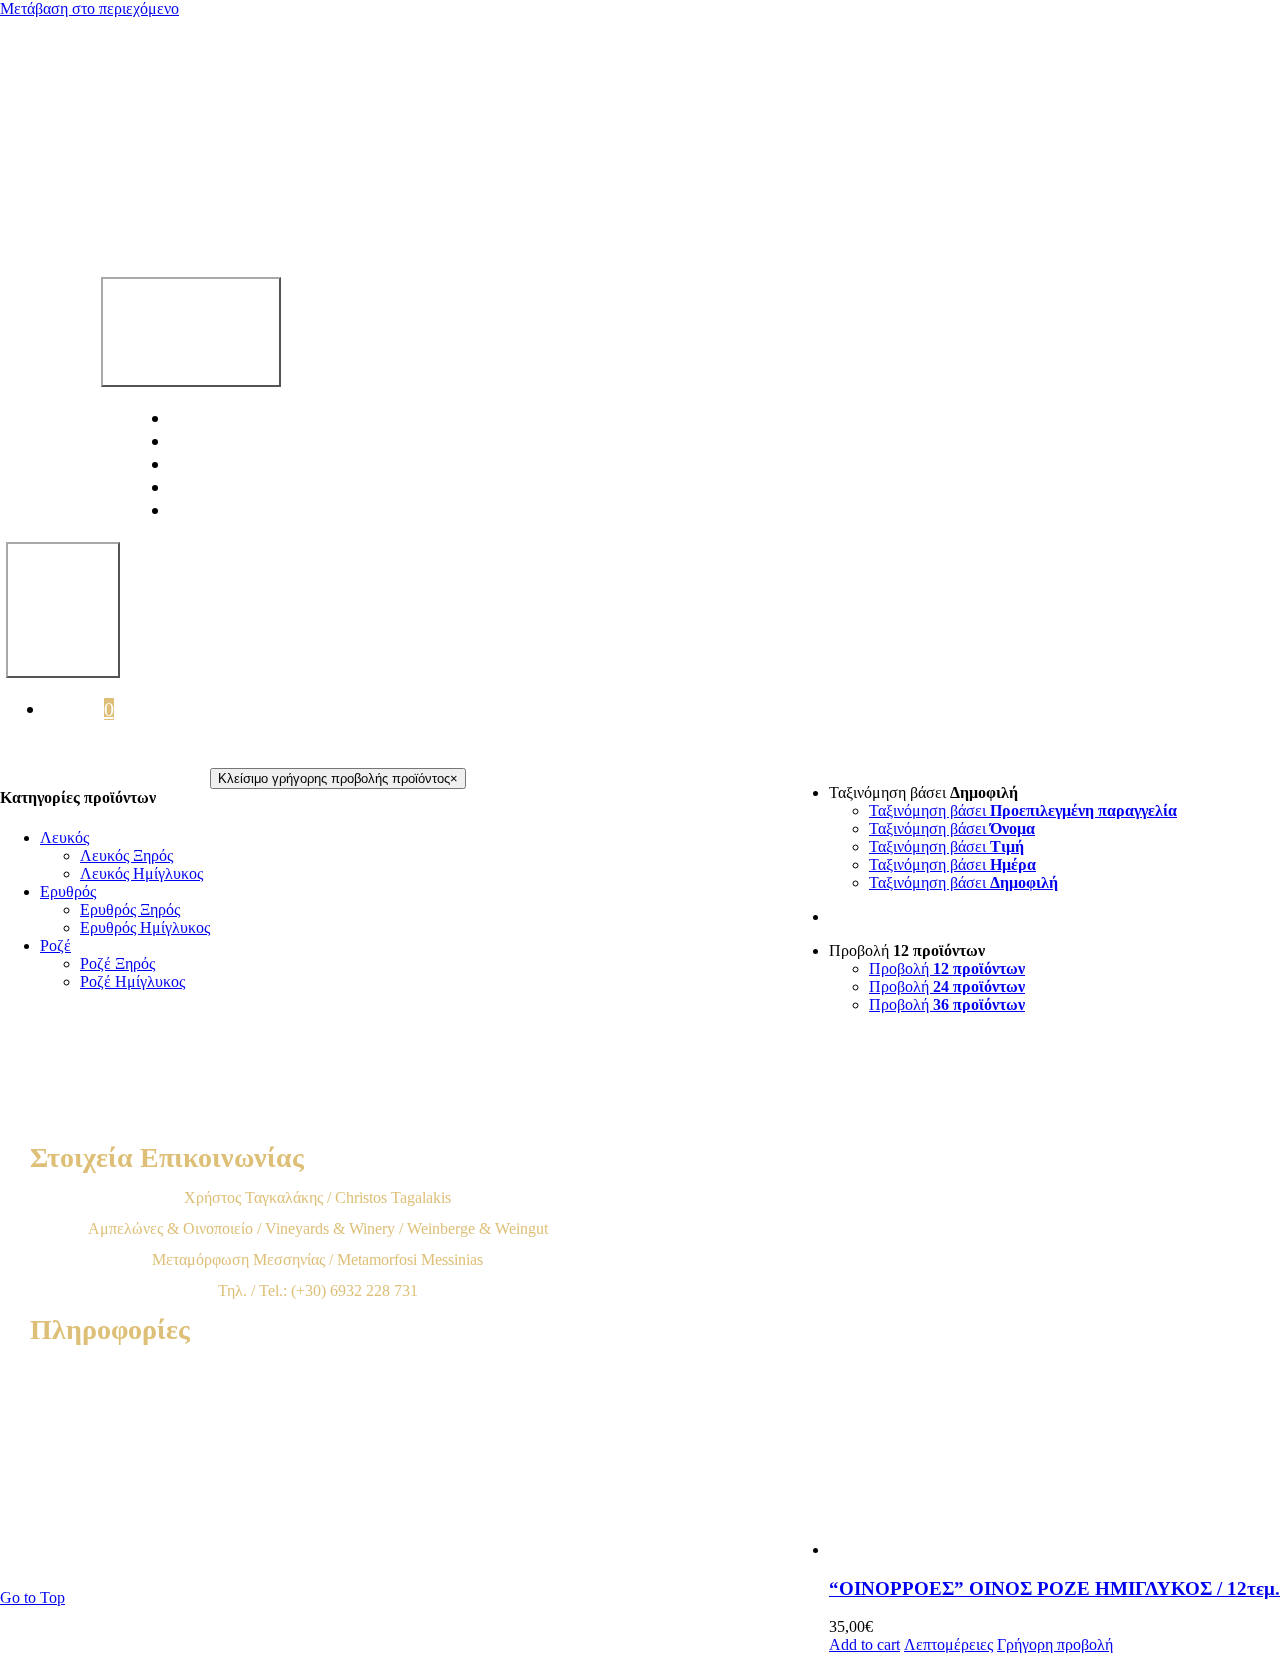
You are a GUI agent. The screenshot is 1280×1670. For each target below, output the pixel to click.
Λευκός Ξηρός (126, 855)
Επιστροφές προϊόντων (318, 1493)
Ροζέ (55, 945)
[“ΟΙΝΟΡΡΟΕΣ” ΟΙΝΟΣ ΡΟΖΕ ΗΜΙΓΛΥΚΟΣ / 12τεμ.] (1054, 1294)
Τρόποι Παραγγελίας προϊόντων (318, 1400)
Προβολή (947, 968)
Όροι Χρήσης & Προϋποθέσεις (318, 1369)
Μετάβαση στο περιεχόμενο (89, 8)
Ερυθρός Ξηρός (130, 909)
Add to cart (864, 1644)
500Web (489, 1559)
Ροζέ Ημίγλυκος (132, 981)
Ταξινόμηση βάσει (1023, 810)
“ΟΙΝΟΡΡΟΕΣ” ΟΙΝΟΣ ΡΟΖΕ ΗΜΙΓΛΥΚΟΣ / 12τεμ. (1054, 1588)
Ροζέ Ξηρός (117, 963)
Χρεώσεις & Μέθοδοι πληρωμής (317, 1431)
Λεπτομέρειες (948, 1644)
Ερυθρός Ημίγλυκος (145, 927)
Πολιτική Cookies (318, 1524)
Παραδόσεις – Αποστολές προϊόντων (318, 1462)
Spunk (625, 1559)
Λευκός (64, 837)
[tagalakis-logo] (630, 227)
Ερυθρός (68, 891)
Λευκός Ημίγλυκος (141, 873)
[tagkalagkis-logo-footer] (500, 1122)
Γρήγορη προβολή (1055, 1644)
